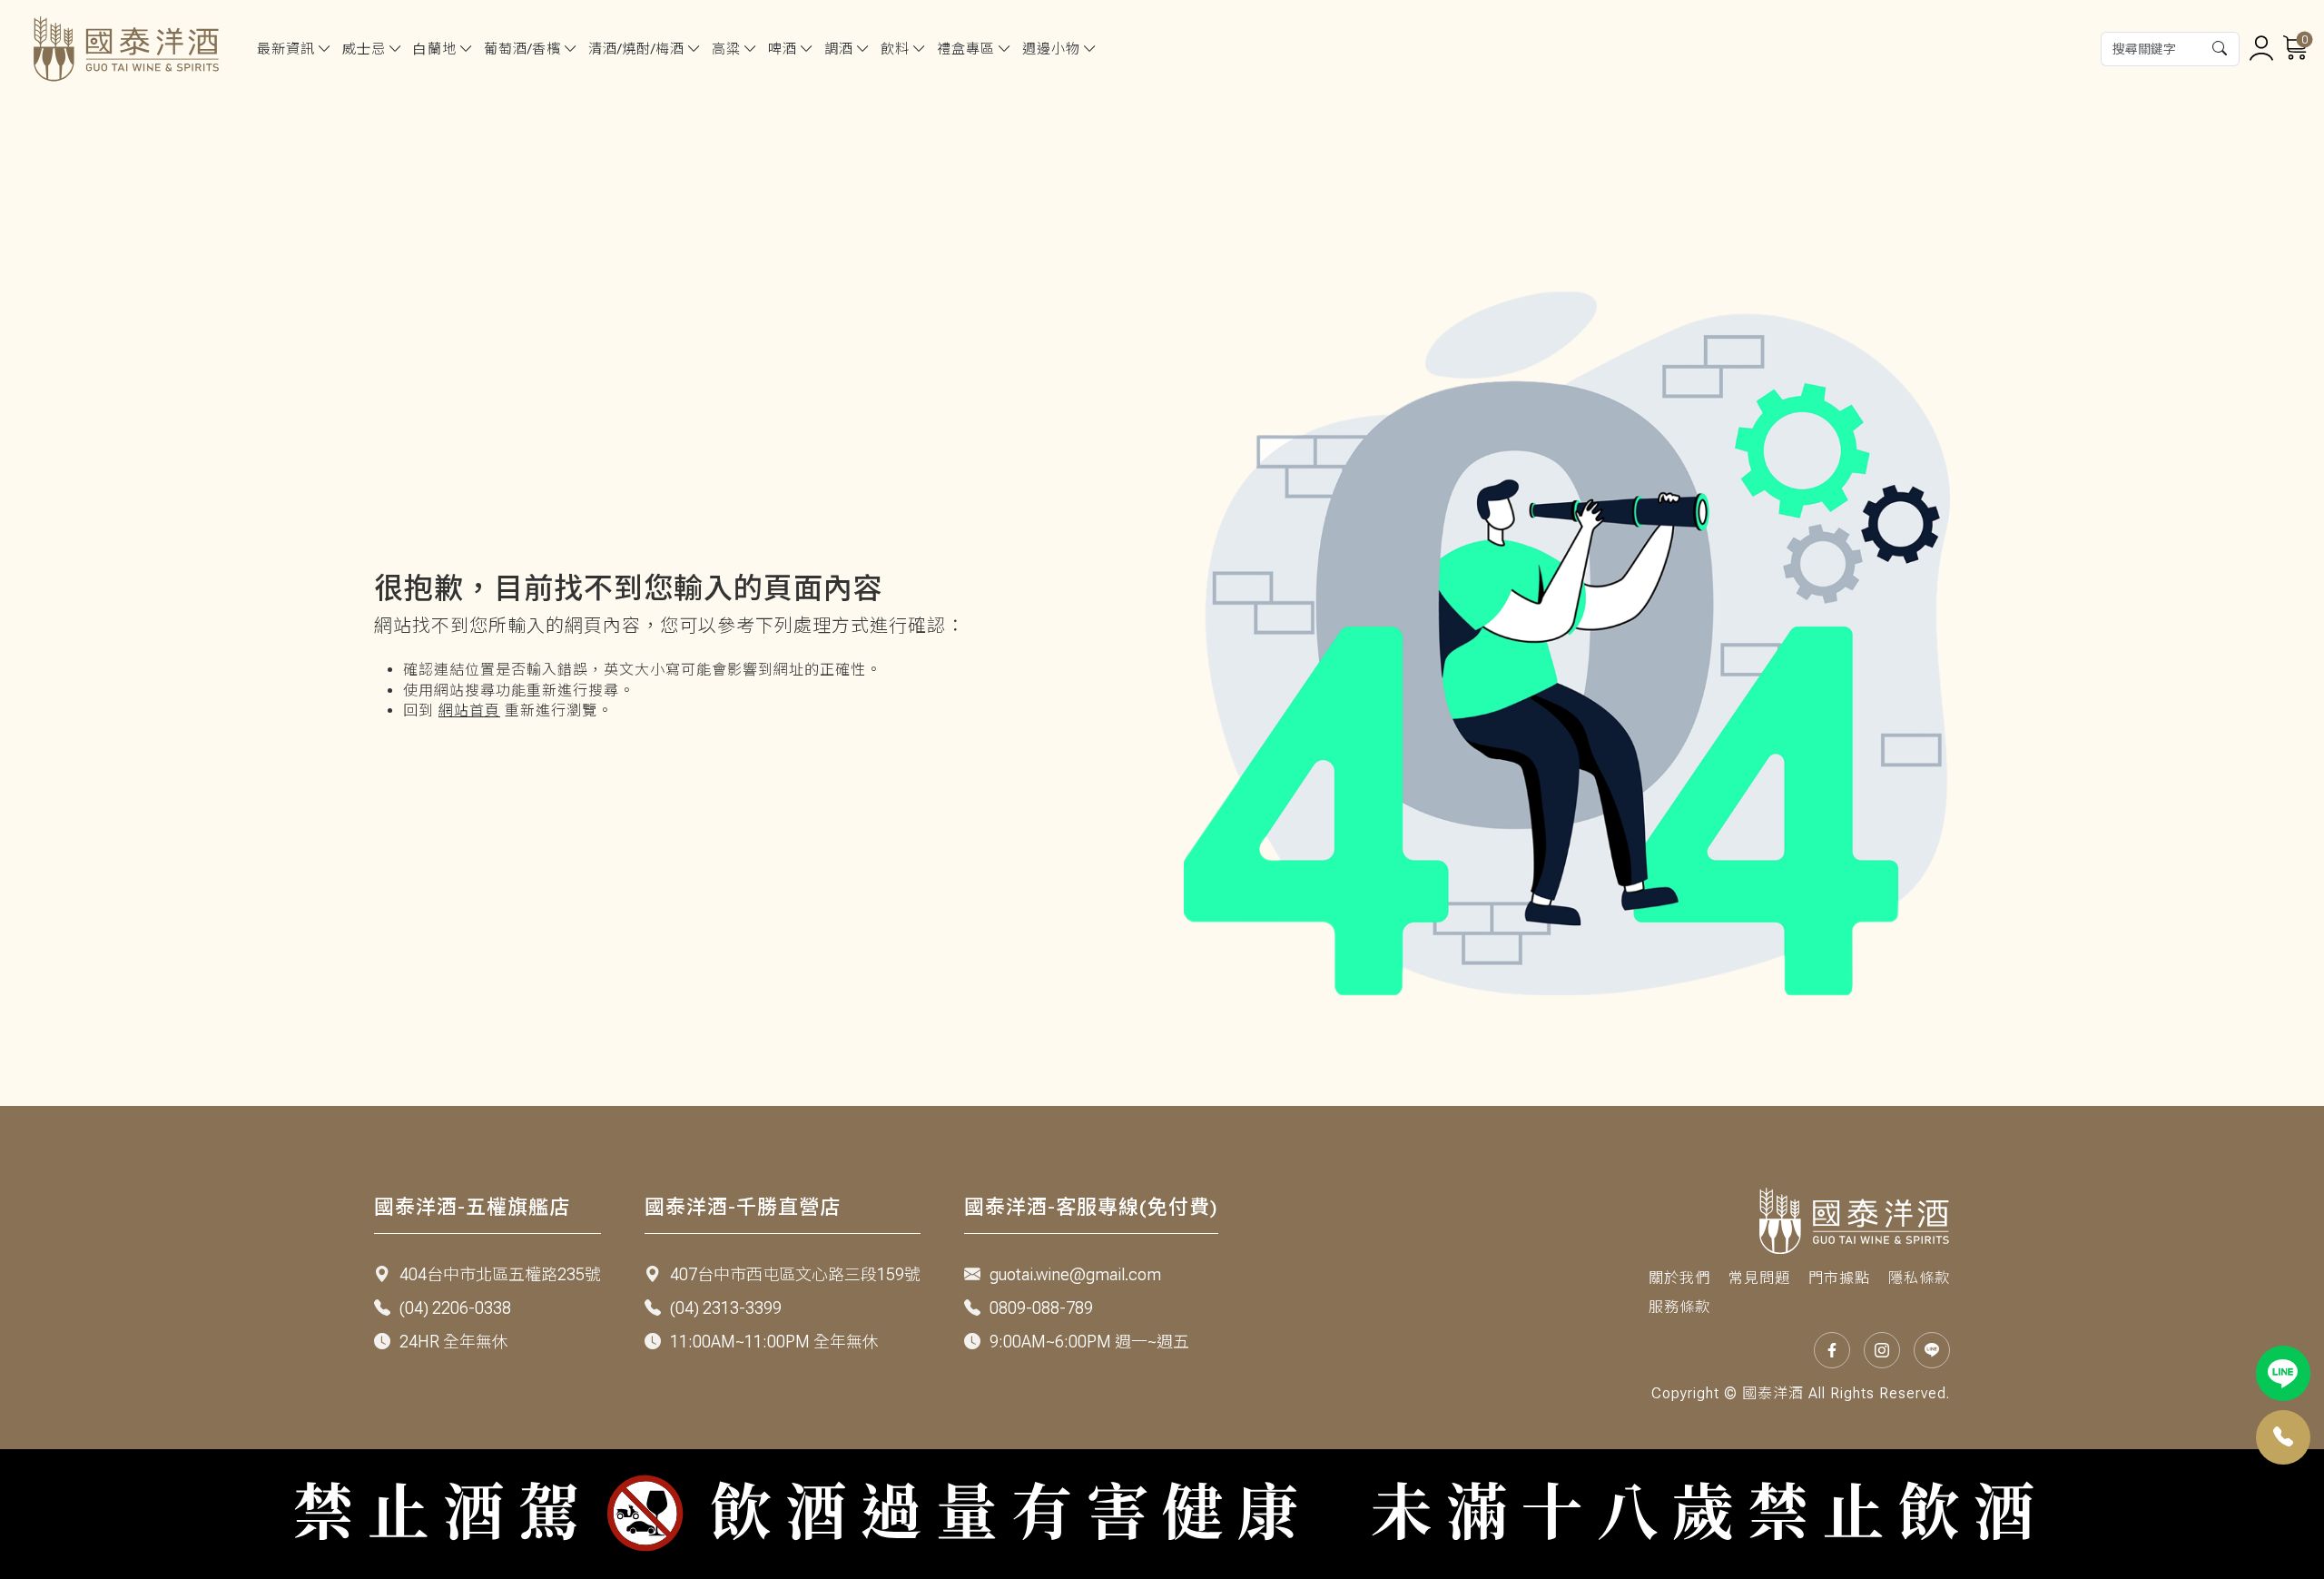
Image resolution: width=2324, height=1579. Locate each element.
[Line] (2284, 1373)
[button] (2221, 49)
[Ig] (1882, 1350)
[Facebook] (1832, 1350)
